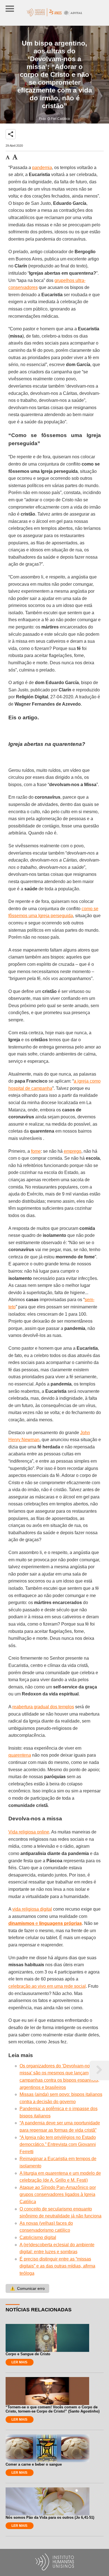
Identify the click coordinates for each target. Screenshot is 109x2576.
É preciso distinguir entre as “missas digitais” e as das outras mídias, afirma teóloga (57, 2266)
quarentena (20, 1755)
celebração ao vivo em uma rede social (47, 1986)
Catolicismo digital (38, 2237)
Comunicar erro (27, 2288)
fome (36, 1151)
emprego (73, 1151)
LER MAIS (19, 2362)
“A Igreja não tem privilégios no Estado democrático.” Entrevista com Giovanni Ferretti (58, 2145)
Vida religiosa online (29, 1832)
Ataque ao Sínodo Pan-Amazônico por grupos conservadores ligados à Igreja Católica (58, 2195)
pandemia (42, 168)
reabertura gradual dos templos (43, 1707)
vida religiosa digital (32, 1909)
